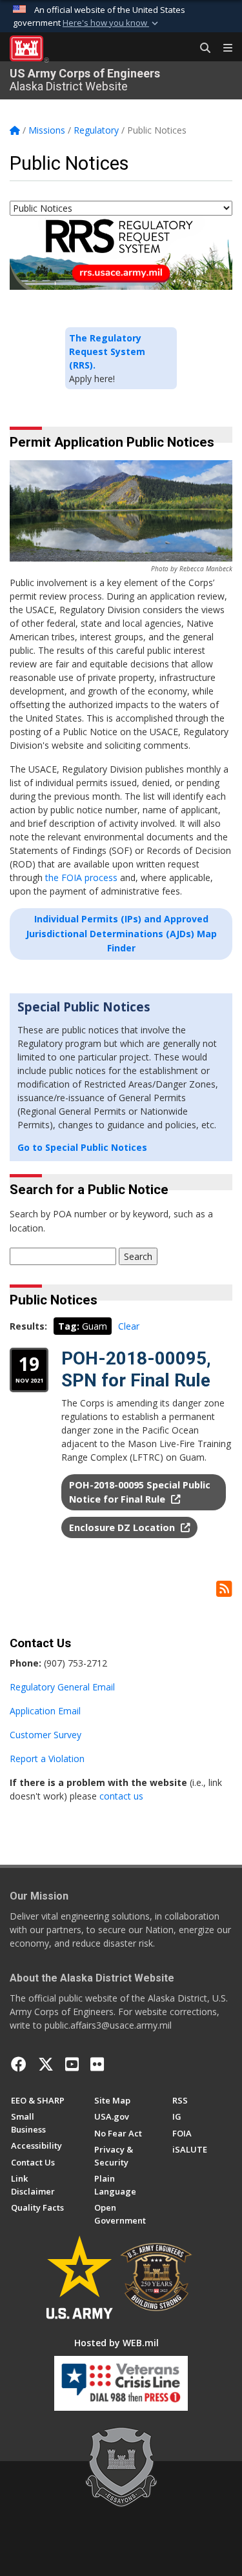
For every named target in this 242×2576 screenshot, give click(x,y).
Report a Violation (47, 1759)
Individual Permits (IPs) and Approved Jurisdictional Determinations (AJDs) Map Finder (121, 933)
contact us (121, 1796)
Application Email (45, 1711)
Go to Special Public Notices (82, 1147)
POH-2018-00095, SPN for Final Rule (136, 1369)
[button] (112, 23)
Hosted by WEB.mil (116, 2343)
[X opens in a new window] (46, 2064)
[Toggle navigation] (223, 48)
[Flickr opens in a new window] (97, 2064)
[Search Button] (201, 48)
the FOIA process (81, 877)
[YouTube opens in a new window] (72, 2064)
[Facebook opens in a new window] (19, 2064)
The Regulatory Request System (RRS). (107, 351)
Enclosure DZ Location (123, 1527)
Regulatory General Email (62, 1687)
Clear (129, 1326)
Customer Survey (45, 1735)
